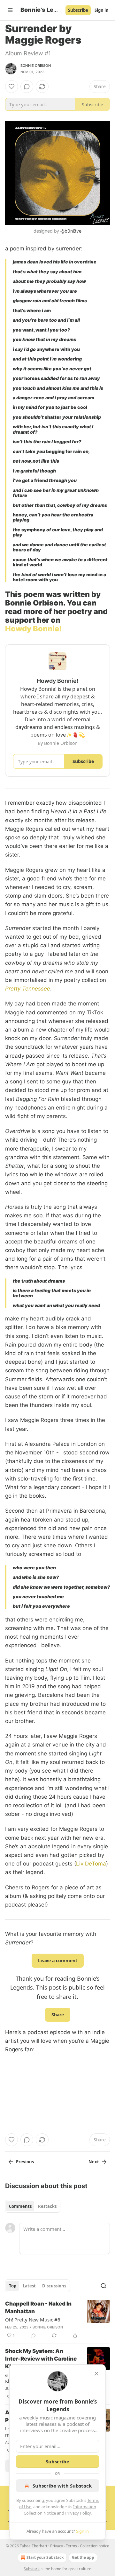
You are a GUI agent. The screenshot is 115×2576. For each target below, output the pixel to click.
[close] (96, 2374)
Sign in (102, 10)
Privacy (57, 2546)
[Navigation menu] (10, 10)
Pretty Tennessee (28, 989)
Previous (25, 2162)
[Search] (103, 2286)
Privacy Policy (78, 2513)
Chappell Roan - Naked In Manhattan (38, 2307)
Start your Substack (45, 2557)
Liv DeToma (91, 1864)
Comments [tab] (20, 2206)
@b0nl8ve (71, 231)
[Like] (11, 87)
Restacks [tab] (47, 2206)
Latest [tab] (29, 2286)
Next (94, 2162)
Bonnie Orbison (36, 66)
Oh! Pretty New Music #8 (33, 2320)
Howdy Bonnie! (33, 629)
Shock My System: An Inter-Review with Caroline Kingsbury (41, 2359)
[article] (57, 2320)
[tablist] (33, 2206)
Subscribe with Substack (62, 2486)
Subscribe (78, 10)
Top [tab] (13, 2286)
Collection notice (95, 2546)
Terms (71, 2546)
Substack (32, 2569)
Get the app (83, 2557)
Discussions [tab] (54, 2286)
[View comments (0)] (27, 87)
